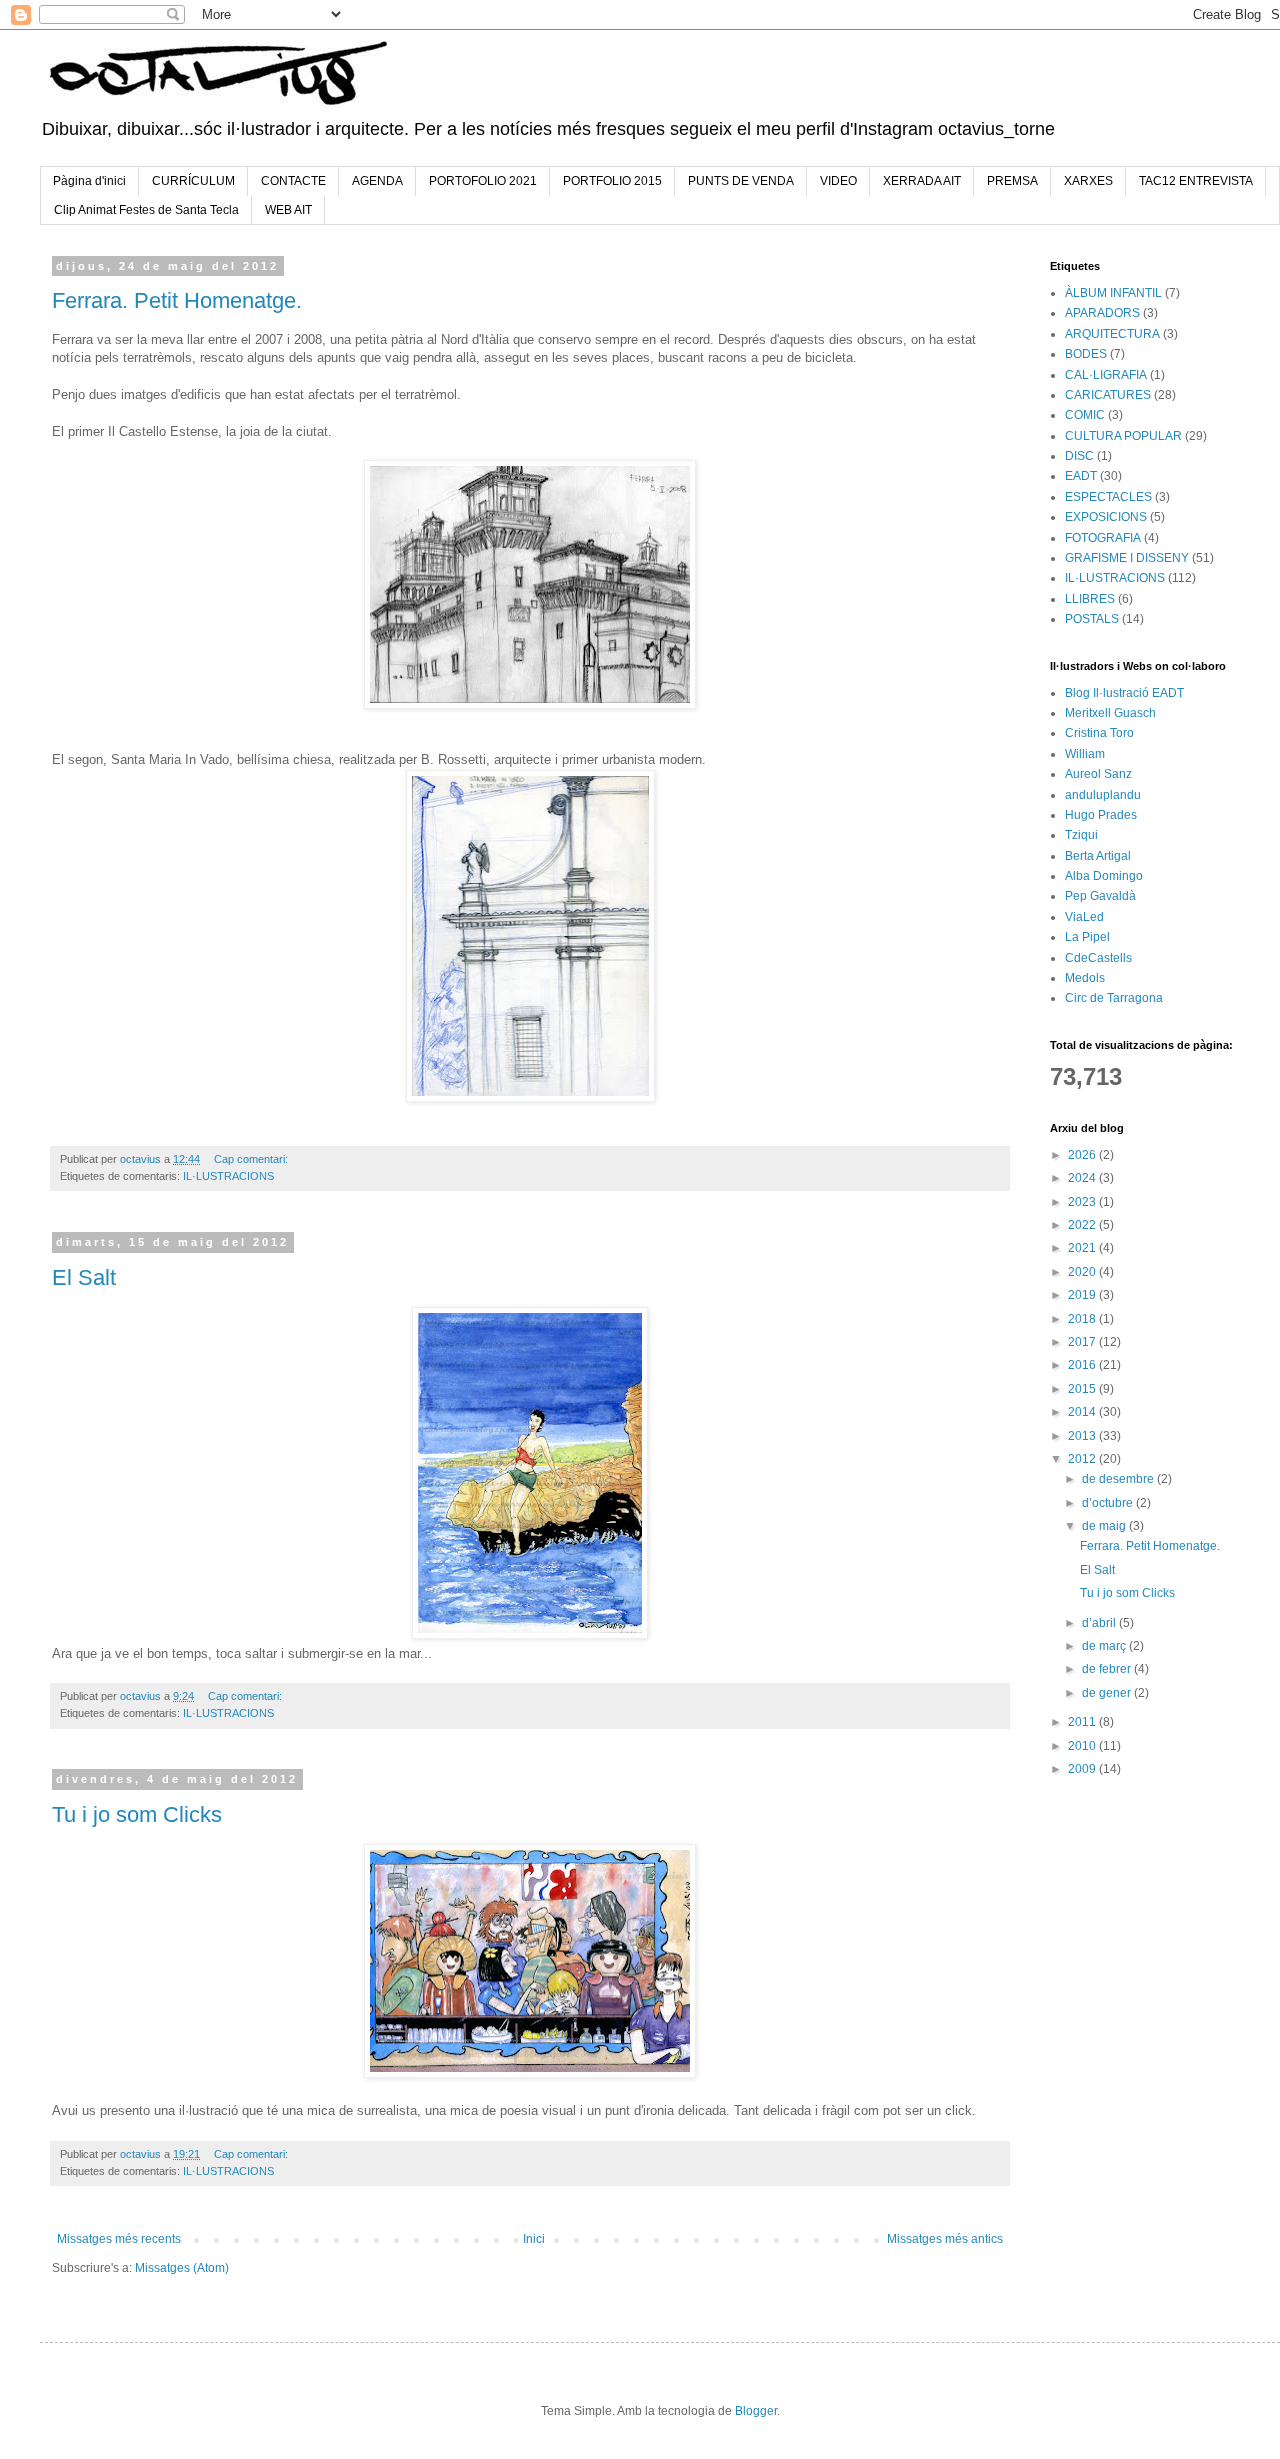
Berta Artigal (1098, 856)
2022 (1083, 1225)
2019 (1083, 1295)
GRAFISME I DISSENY (1127, 558)
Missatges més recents (119, 2239)
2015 (1083, 1389)
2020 (1083, 1272)
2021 (1083, 1248)
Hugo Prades (1101, 815)
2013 (1083, 1436)
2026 (1083, 1155)
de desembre (1119, 1479)
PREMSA (1012, 181)
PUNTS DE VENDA (741, 181)
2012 (1083, 1459)
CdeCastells (1098, 958)
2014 (1083, 1412)
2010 (1083, 1746)
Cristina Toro (1099, 733)
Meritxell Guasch (1110, 713)
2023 (1083, 1202)
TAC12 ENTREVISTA (1196, 181)
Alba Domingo (1104, 876)
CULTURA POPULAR (1123, 436)
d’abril (1100, 1623)
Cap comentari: (252, 1159)
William (1085, 754)
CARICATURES (1108, 395)
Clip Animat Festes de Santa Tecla (146, 210)
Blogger (756, 2411)
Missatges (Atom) (182, 2268)
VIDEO (838, 181)
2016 (1083, 1365)
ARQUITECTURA (1112, 334)
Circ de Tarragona (1114, 998)
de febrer (1108, 1669)
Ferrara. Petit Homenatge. (177, 300)
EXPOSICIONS (1106, 517)
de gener (1108, 1693)
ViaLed (1084, 917)
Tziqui (1081, 835)
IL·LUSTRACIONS (228, 1176)
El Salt (84, 1277)
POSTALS (1092, 619)
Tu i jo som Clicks (137, 1814)
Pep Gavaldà (1100, 896)
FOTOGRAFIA (1103, 538)
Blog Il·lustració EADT (1124, 693)
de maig (1105, 1526)
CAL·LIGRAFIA (1106, 375)
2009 (1083, 1769)
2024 (1083, 1178)
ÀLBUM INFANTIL (1113, 293)
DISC (1079, 456)
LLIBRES (1090, 599)
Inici (534, 2239)
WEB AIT (288, 210)
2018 (1083, 1319)
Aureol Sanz (1098, 774)
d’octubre (1109, 1503)
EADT (1081, 476)
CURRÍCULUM (193, 181)
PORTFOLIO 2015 (612, 181)
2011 (1083, 1722)
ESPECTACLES (1108, 497)
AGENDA (377, 181)
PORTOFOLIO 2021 (483, 181)
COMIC (1085, 415)
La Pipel (1087, 937)
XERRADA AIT (922, 181)
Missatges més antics (945, 2239)
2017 (1083, 1342)
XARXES (1088, 181)
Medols (1085, 978)
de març (1105, 1646)
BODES (1086, 354)
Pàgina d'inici (89, 181)
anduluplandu (1103, 795)
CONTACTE (293, 181)
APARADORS (1102, 313)
